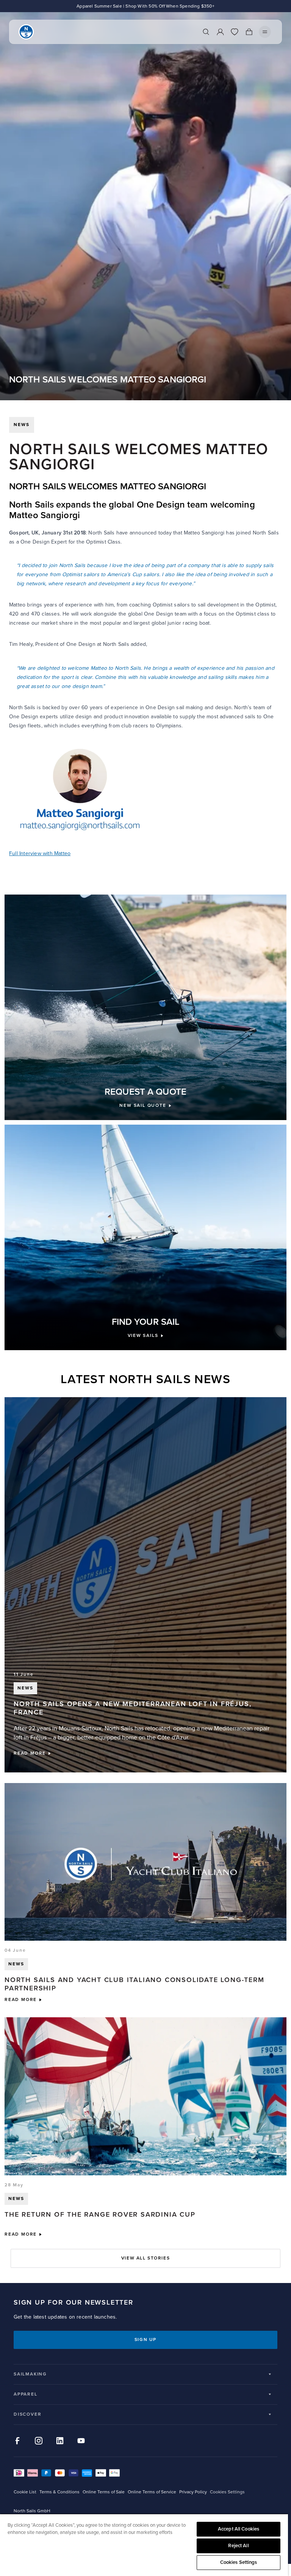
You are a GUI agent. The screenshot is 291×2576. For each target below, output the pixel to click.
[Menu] (265, 32)
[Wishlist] (235, 32)
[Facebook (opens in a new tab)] (17, 2441)
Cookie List (25, 2492)
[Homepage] (26, 32)
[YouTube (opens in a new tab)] (81, 2441)
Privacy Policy (193, 2492)
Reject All (238, 2546)
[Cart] (249, 32)
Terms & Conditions (59, 2492)
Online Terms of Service (152, 2492)
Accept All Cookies (239, 2529)
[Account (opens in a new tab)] (220, 32)
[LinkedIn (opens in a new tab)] (60, 2441)
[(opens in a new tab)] (145, 790)
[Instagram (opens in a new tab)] (39, 2441)
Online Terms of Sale (104, 2492)
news (22, 425)
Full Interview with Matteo (40, 853)
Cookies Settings (239, 2562)
